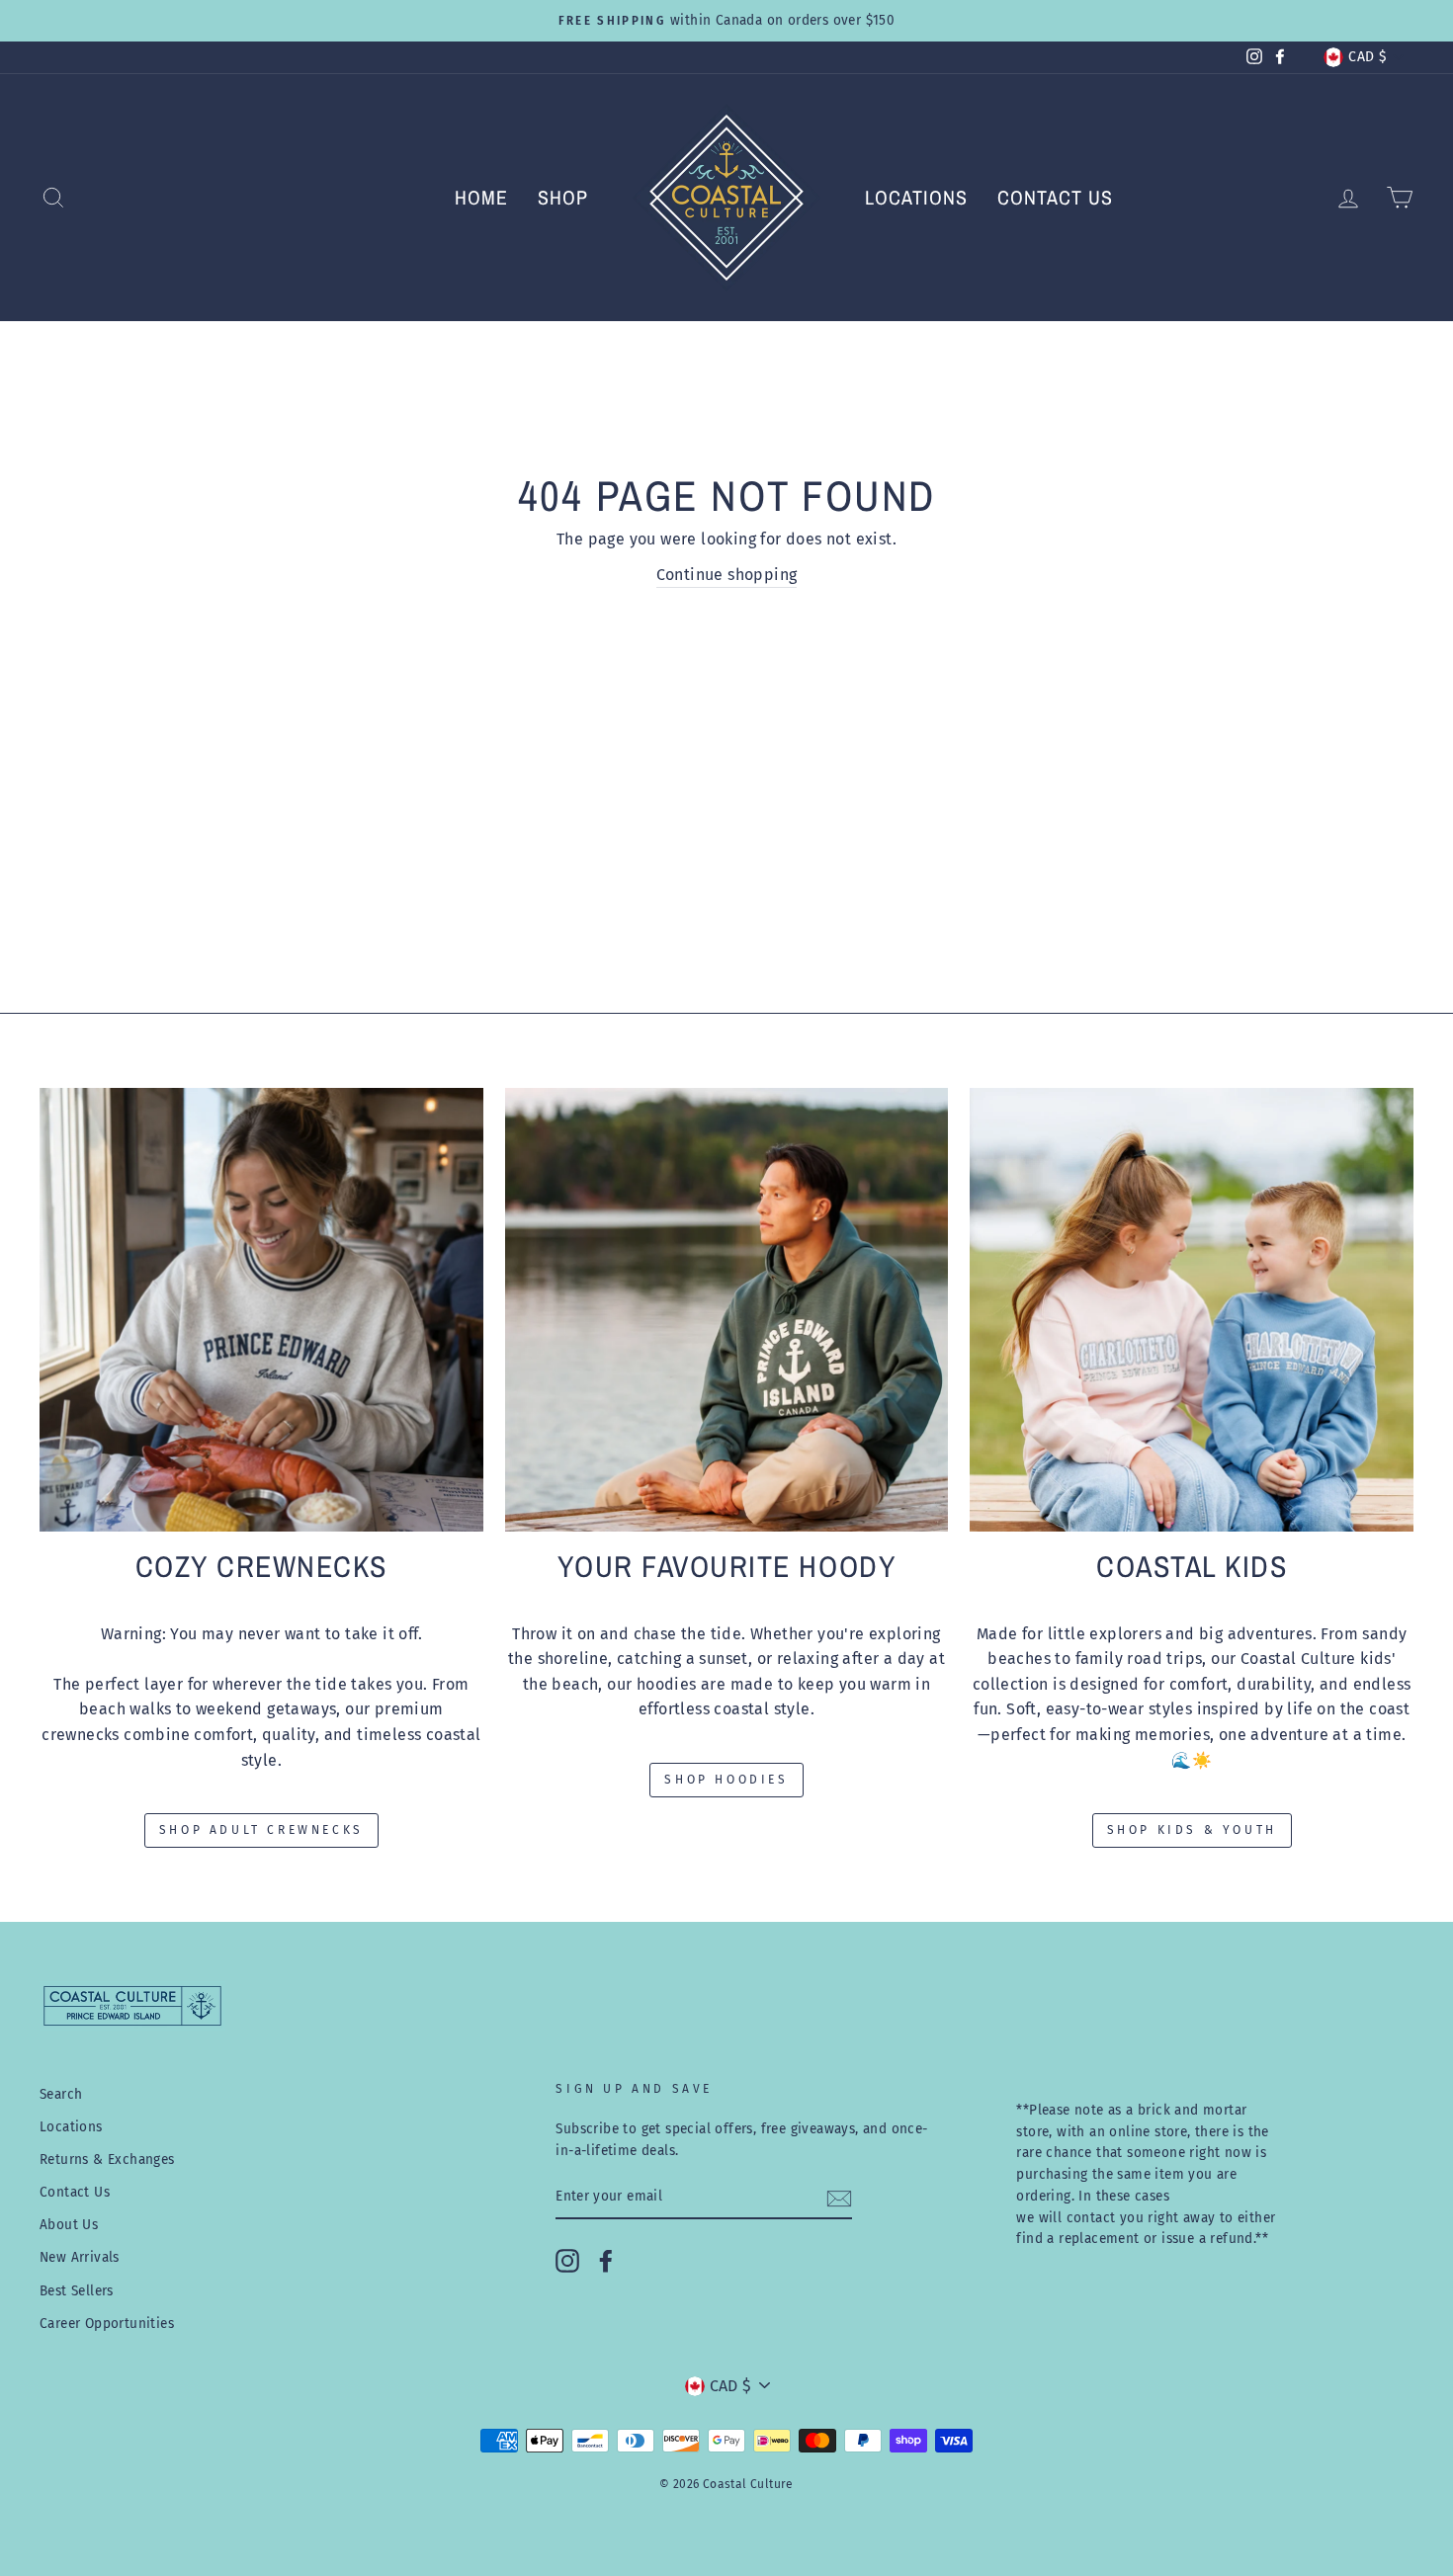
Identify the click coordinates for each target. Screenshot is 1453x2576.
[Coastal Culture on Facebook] (606, 2261)
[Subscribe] (839, 2198)
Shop (563, 197)
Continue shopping (727, 575)
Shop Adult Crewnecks (261, 1830)
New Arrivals (80, 2257)
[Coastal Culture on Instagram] (567, 2261)
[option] (726, 21)
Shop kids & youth (1192, 1830)
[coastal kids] (1192, 1310)
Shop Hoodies (726, 1780)
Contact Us (1055, 197)
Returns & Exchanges (107, 2160)
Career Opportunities (107, 2324)
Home (481, 197)
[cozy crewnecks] (261, 1310)
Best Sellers (77, 2291)
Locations (916, 197)
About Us (69, 2225)
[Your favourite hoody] (727, 1310)
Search (61, 2094)
